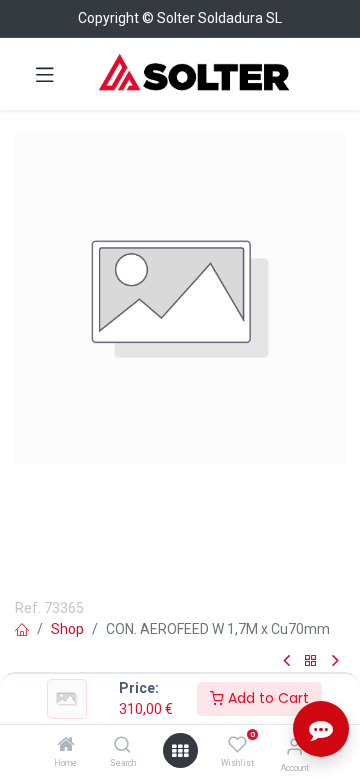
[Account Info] (294, 746)
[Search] (122, 746)
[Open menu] (180, 751)
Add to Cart (266, 698)
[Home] (66, 746)
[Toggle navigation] (45, 74)
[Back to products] (311, 661)
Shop (67, 629)
